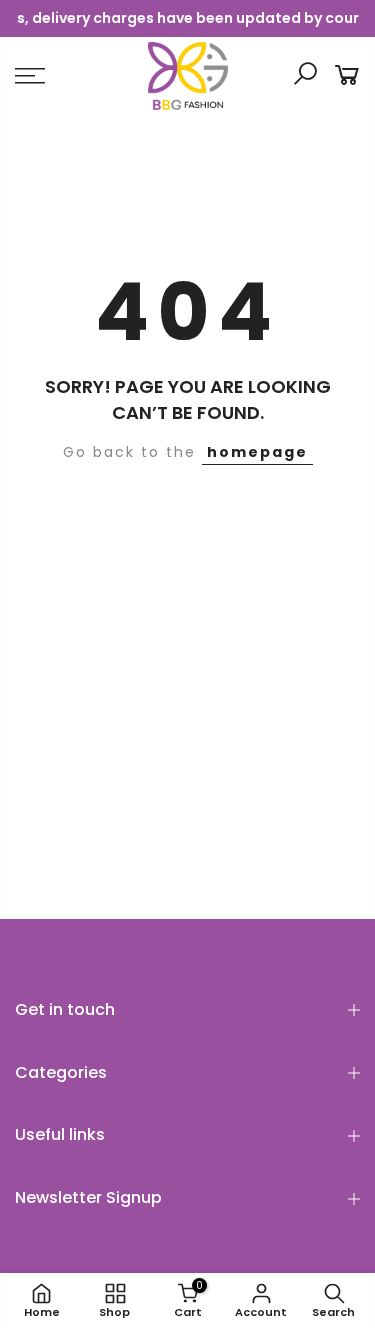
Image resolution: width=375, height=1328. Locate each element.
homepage (257, 452)
